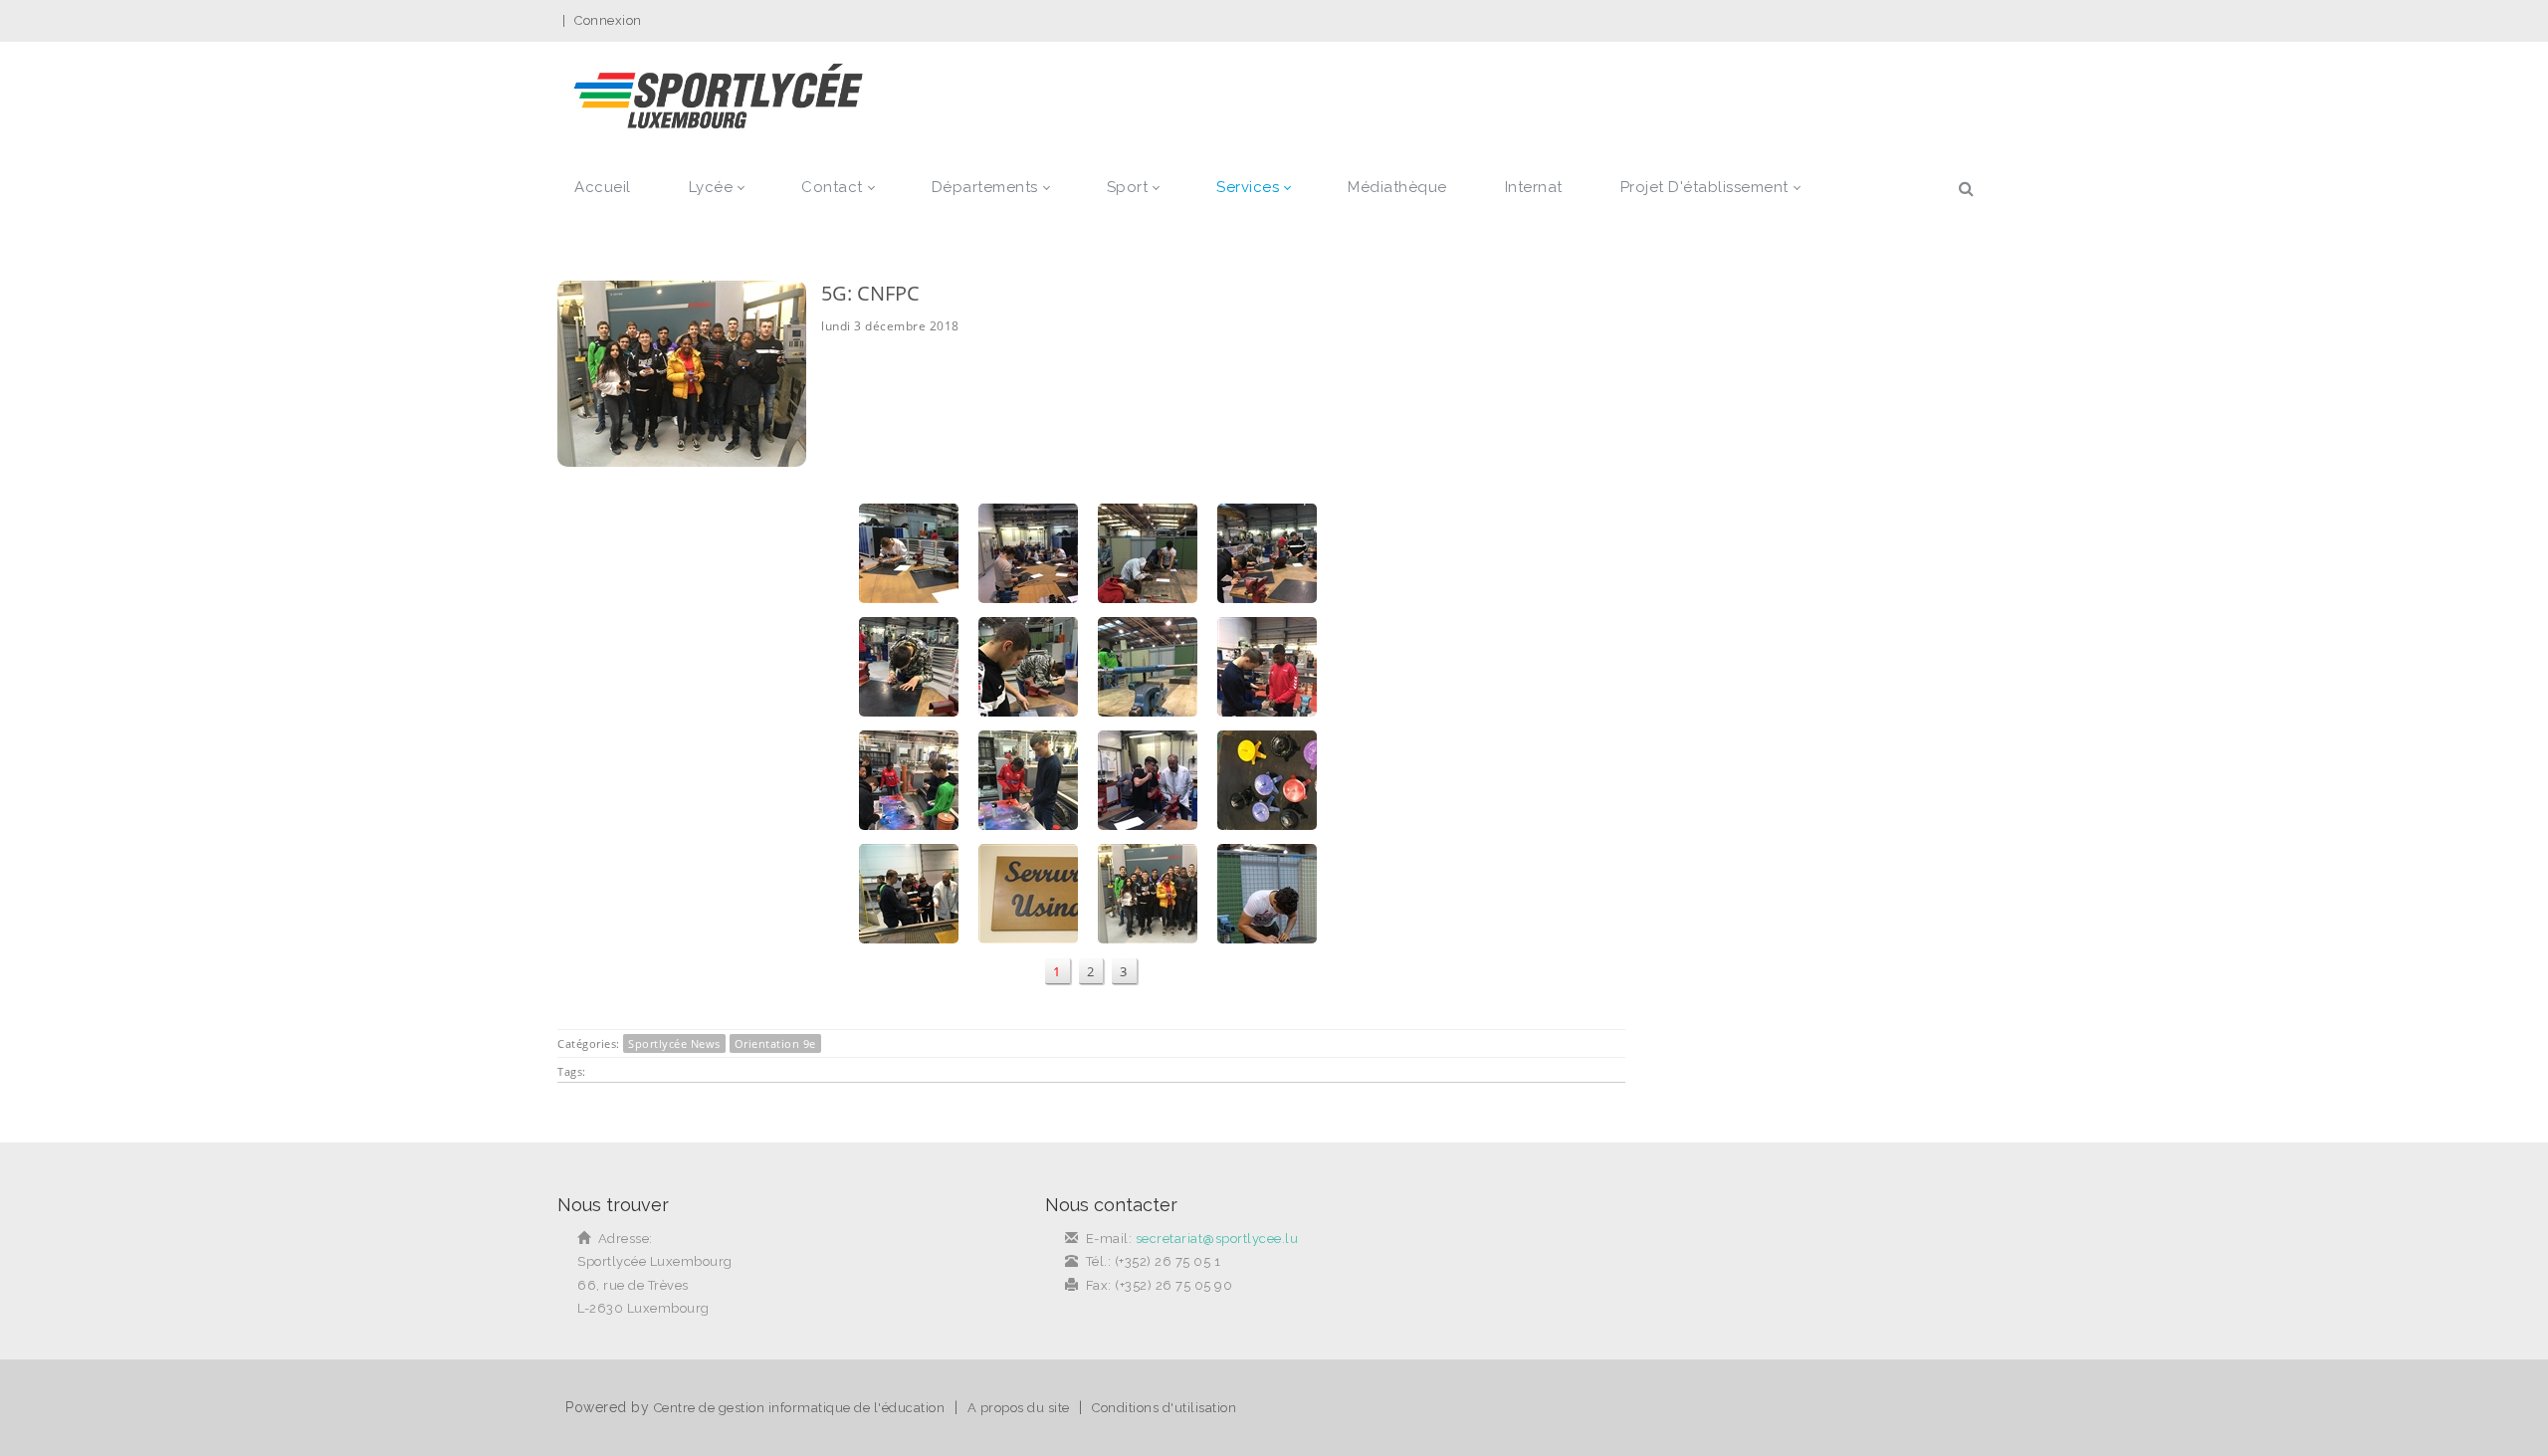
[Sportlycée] (718, 98)
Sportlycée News (674, 1043)
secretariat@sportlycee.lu (1217, 1239)
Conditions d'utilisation (1164, 1408)
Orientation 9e (775, 1043)
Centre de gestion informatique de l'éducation (800, 1408)
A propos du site (1019, 1408)
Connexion (608, 20)
